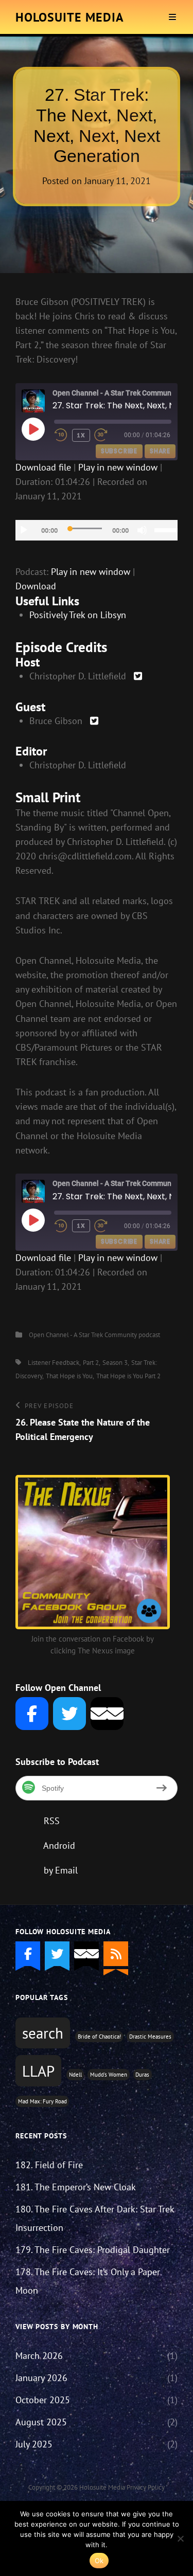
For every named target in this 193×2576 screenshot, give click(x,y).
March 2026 (39, 2356)
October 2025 (43, 2400)
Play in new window (118, 467)
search (43, 2033)
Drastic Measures (150, 2037)
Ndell (75, 2075)
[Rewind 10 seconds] (61, 435)
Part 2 (91, 1363)
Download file (43, 467)
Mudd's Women (109, 2075)
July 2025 (34, 2444)
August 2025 (41, 2422)
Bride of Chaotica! (99, 2037)
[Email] (107, 1714)
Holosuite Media (70, 17)
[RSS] (116, 1954)
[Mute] (142, 530)
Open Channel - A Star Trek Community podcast (94, 1335)
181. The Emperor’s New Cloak (76, 2187)
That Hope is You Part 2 (128, 1376)
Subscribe (119, 451)
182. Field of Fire (49, 2165)
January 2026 (41, 2378)
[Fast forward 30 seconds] (108, 435)
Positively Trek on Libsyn (78, 615)
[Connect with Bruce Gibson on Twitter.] (94, 721)
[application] (97, 530)
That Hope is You (69, 1376)
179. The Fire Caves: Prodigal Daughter (93, 2250)
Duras (142, 2075)
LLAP (38, 2071)
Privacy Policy (146, 2487)
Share (160, 451)
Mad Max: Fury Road (42, 2101)
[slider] (166, 529)
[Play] (24, 530)
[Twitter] (69, 1714)
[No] (180, 2538)
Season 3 (115, 1363)
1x (81, 435)
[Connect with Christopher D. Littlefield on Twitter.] (138, 676)
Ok (99, 2561)
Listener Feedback (54, 1363)
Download (36, 586)
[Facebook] (32, 1714)
